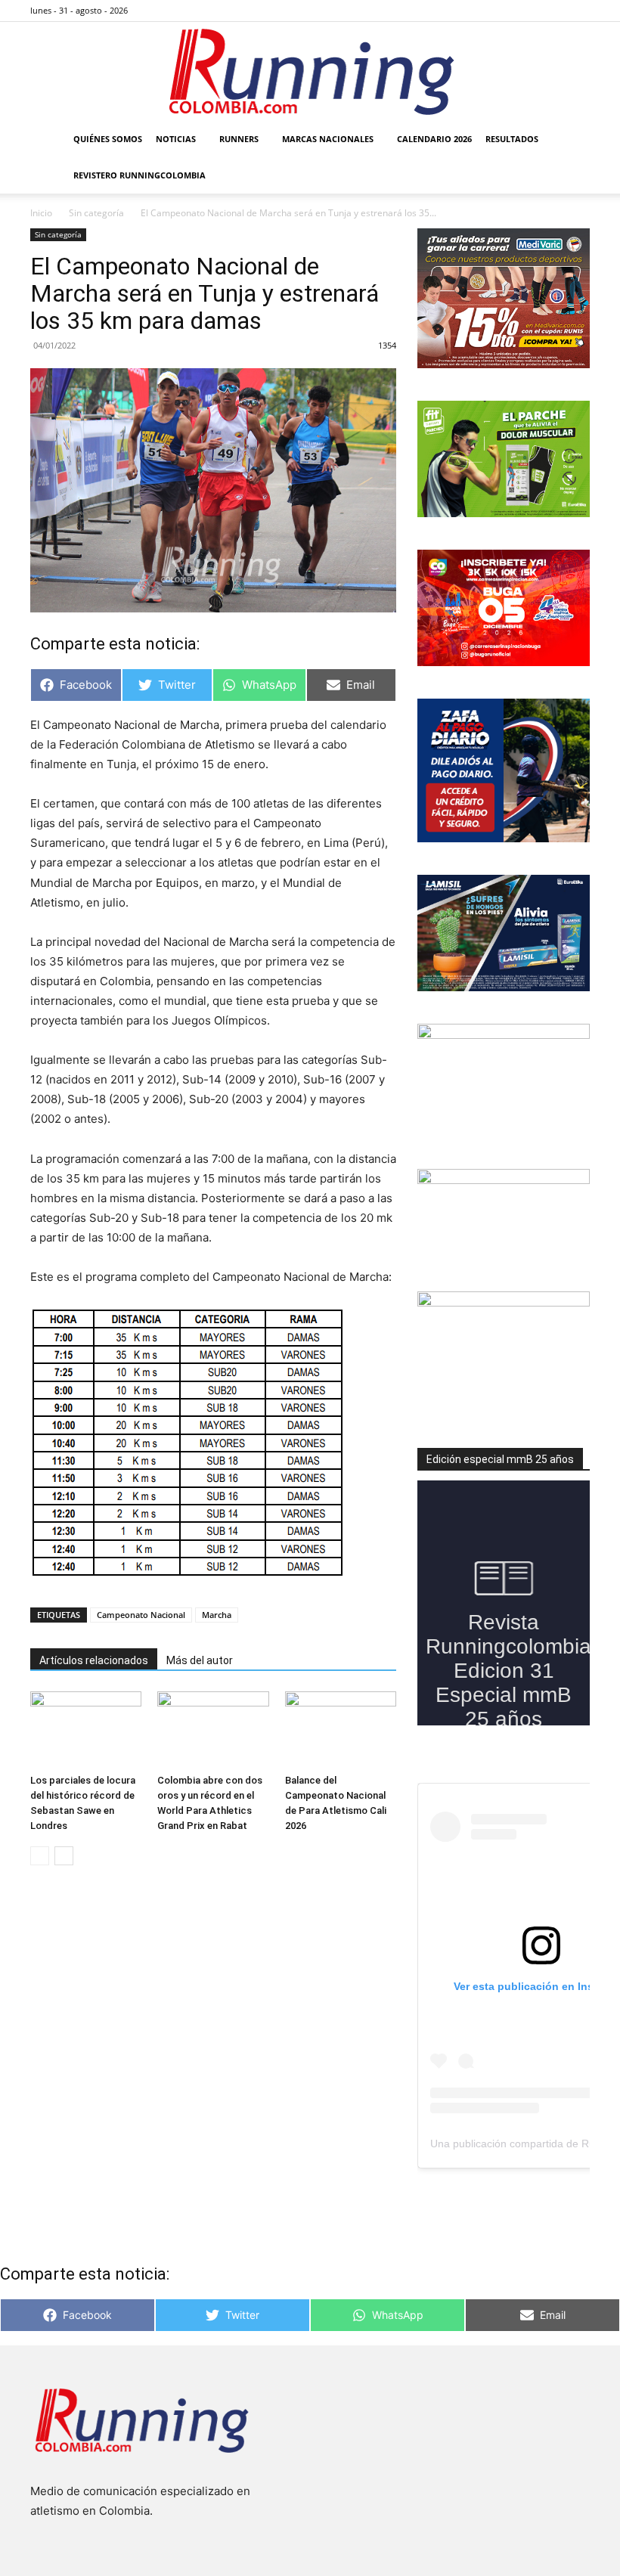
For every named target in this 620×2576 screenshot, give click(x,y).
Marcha (217, 1615)
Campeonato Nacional (141, 1615)
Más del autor (200, 1660)
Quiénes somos (108, 139)
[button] (572, 139)
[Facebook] (504, 11)
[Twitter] (553, 11)
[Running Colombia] (310, 72)
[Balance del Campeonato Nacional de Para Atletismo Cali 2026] (341, 1730)
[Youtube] (578, 11)
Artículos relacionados (94, 1660)
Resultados (512, 139)
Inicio (41, 213)
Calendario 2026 (434, 139)
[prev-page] (40, 1856)
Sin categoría (96, 213)
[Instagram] (529, 11)
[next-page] (64, 1856)
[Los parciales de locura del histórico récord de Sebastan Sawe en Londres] (86, 1730)
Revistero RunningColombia (139, 175)
